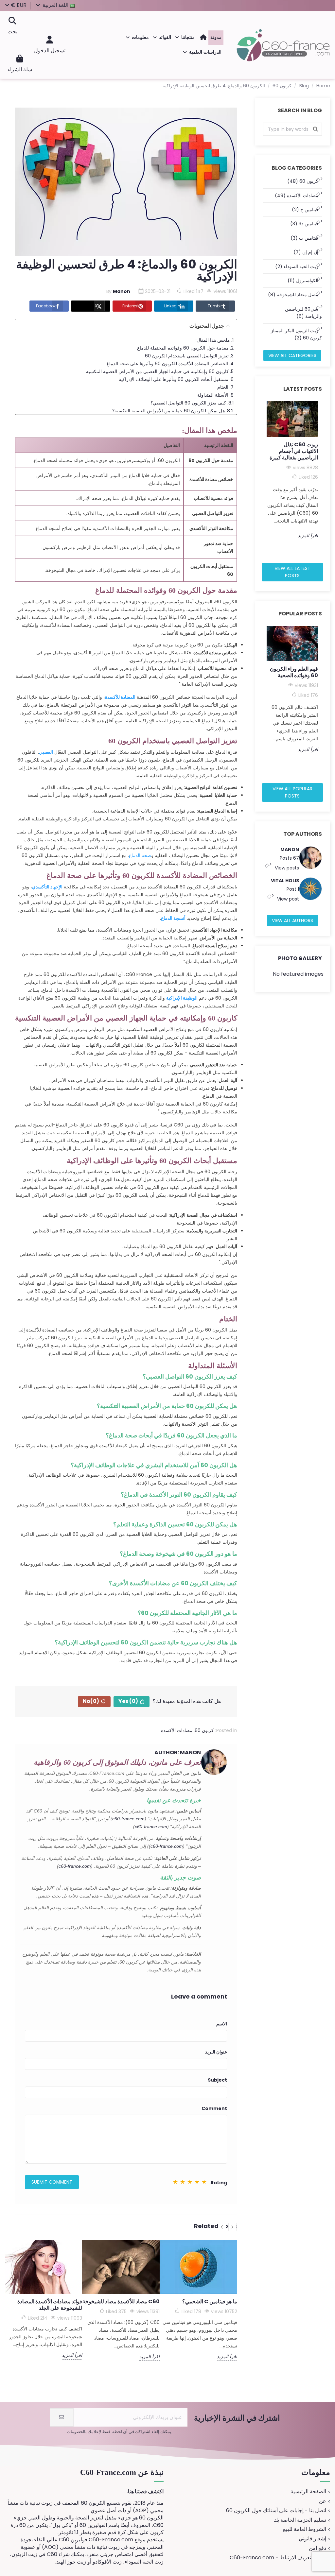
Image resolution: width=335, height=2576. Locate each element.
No (91, 1701)
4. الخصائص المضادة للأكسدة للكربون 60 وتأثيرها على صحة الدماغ (170, 364)
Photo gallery (300, 958)
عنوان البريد (216, 2052)
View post (287, 899)
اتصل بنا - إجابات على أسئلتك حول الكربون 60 (276, 2511)
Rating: (218, 2183)
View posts (286, 868)
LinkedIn (172, 306)
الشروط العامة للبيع (305, 2529)
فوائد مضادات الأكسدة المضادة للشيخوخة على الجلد (50, 2305)
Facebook (46, 306)
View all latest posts (292, 572)
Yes (128, 1701)
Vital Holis (285, 881)
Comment (214, 2108)
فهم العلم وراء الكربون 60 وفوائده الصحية (294, 672)
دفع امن (317, 2548)
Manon (290, 850)
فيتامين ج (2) (305, 210)
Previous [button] (259, 479)
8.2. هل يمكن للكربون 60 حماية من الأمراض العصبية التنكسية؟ (173, 411)
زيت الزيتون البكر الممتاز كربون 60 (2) (296, 334)
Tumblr (215, 306)
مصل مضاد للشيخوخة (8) (293, 295)
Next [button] (326, 479)
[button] (185, 38)
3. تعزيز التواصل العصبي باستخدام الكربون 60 (189, 356)
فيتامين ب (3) (304, 238)
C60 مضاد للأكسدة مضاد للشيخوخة (121, 2301)
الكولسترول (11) (303, 281)
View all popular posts (292, 792)
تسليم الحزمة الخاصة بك (300, 2520)
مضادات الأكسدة (177, 1730)
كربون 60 (204, 1730)
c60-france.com (128, 1819)
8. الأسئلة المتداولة (215, 395)
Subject (217, 2080)
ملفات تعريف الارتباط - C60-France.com (278, 2558)
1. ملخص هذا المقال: (215, 340)
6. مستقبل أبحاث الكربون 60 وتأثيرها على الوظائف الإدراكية (176, 379)
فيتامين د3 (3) (304, 224)
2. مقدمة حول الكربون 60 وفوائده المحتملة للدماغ (185, 348)
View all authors (292, 920)
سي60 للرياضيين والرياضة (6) (303, 313)
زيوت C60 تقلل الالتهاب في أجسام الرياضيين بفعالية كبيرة (294, 451)
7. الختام (225, 387)
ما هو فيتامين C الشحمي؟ (210, 2301)
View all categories (292, 355)
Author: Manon (178, 1752)
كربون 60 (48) (303, 181)
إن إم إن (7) (306, 252)
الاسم (222, 2024)
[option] (292, 471)
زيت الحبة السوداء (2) (297, 266)
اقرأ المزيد (308, 536)
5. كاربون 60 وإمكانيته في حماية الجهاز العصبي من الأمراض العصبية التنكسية (160, 371)
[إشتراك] (62, 2417)
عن (323, 2501)
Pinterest (131, 306)
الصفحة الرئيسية (308, 2492)
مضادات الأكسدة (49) (297, 196)
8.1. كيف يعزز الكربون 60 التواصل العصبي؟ (192, 403)
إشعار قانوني (312, 2539)
